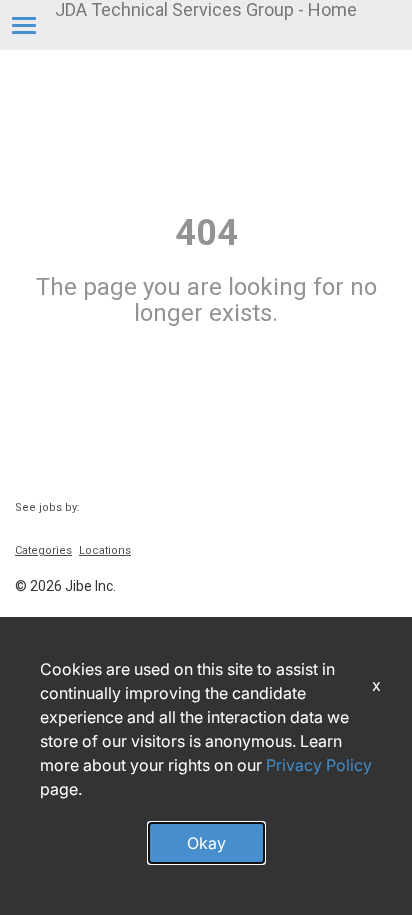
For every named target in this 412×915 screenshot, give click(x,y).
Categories (43, 550)
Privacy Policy (319, 765)
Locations (105, 550)
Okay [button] (206, 843)
